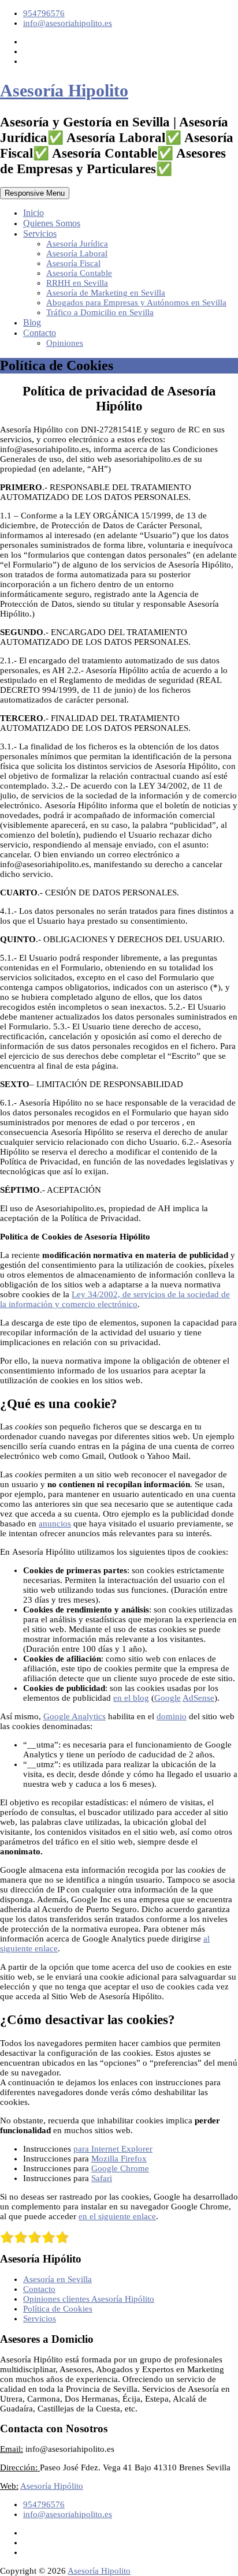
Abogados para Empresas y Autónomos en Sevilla (136, 303)
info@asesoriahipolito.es (68, 23)
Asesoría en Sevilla (57, 2279)
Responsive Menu (35, 193)
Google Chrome (120, 2168)
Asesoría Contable (79, 273)
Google (168, 1698)
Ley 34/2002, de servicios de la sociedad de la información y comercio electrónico (115, 1299)
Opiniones (65, 343)
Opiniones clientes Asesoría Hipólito (89, 2299)
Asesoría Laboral (77, 253)
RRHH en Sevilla (77, 283)
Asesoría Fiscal (73, 263)
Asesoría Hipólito (52, 2486)
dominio (172, 1716)
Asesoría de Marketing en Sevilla (106, 293)
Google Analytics (75, 1716)
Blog (32, 322)
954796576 (44, 13)
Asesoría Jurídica (77, 244)
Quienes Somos (52, 223)
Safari (102, 2178)
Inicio (34, 213)
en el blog (131, 1698)
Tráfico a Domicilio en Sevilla (100, 312)
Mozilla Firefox (119, 2159)
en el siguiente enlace (117, 2216)
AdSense (198, 1698)
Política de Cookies (58, 2309)
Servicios (40, 234)
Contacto (40, 333)
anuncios (55, 1524)
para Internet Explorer (113, 2149)
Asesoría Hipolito (64, 90)
